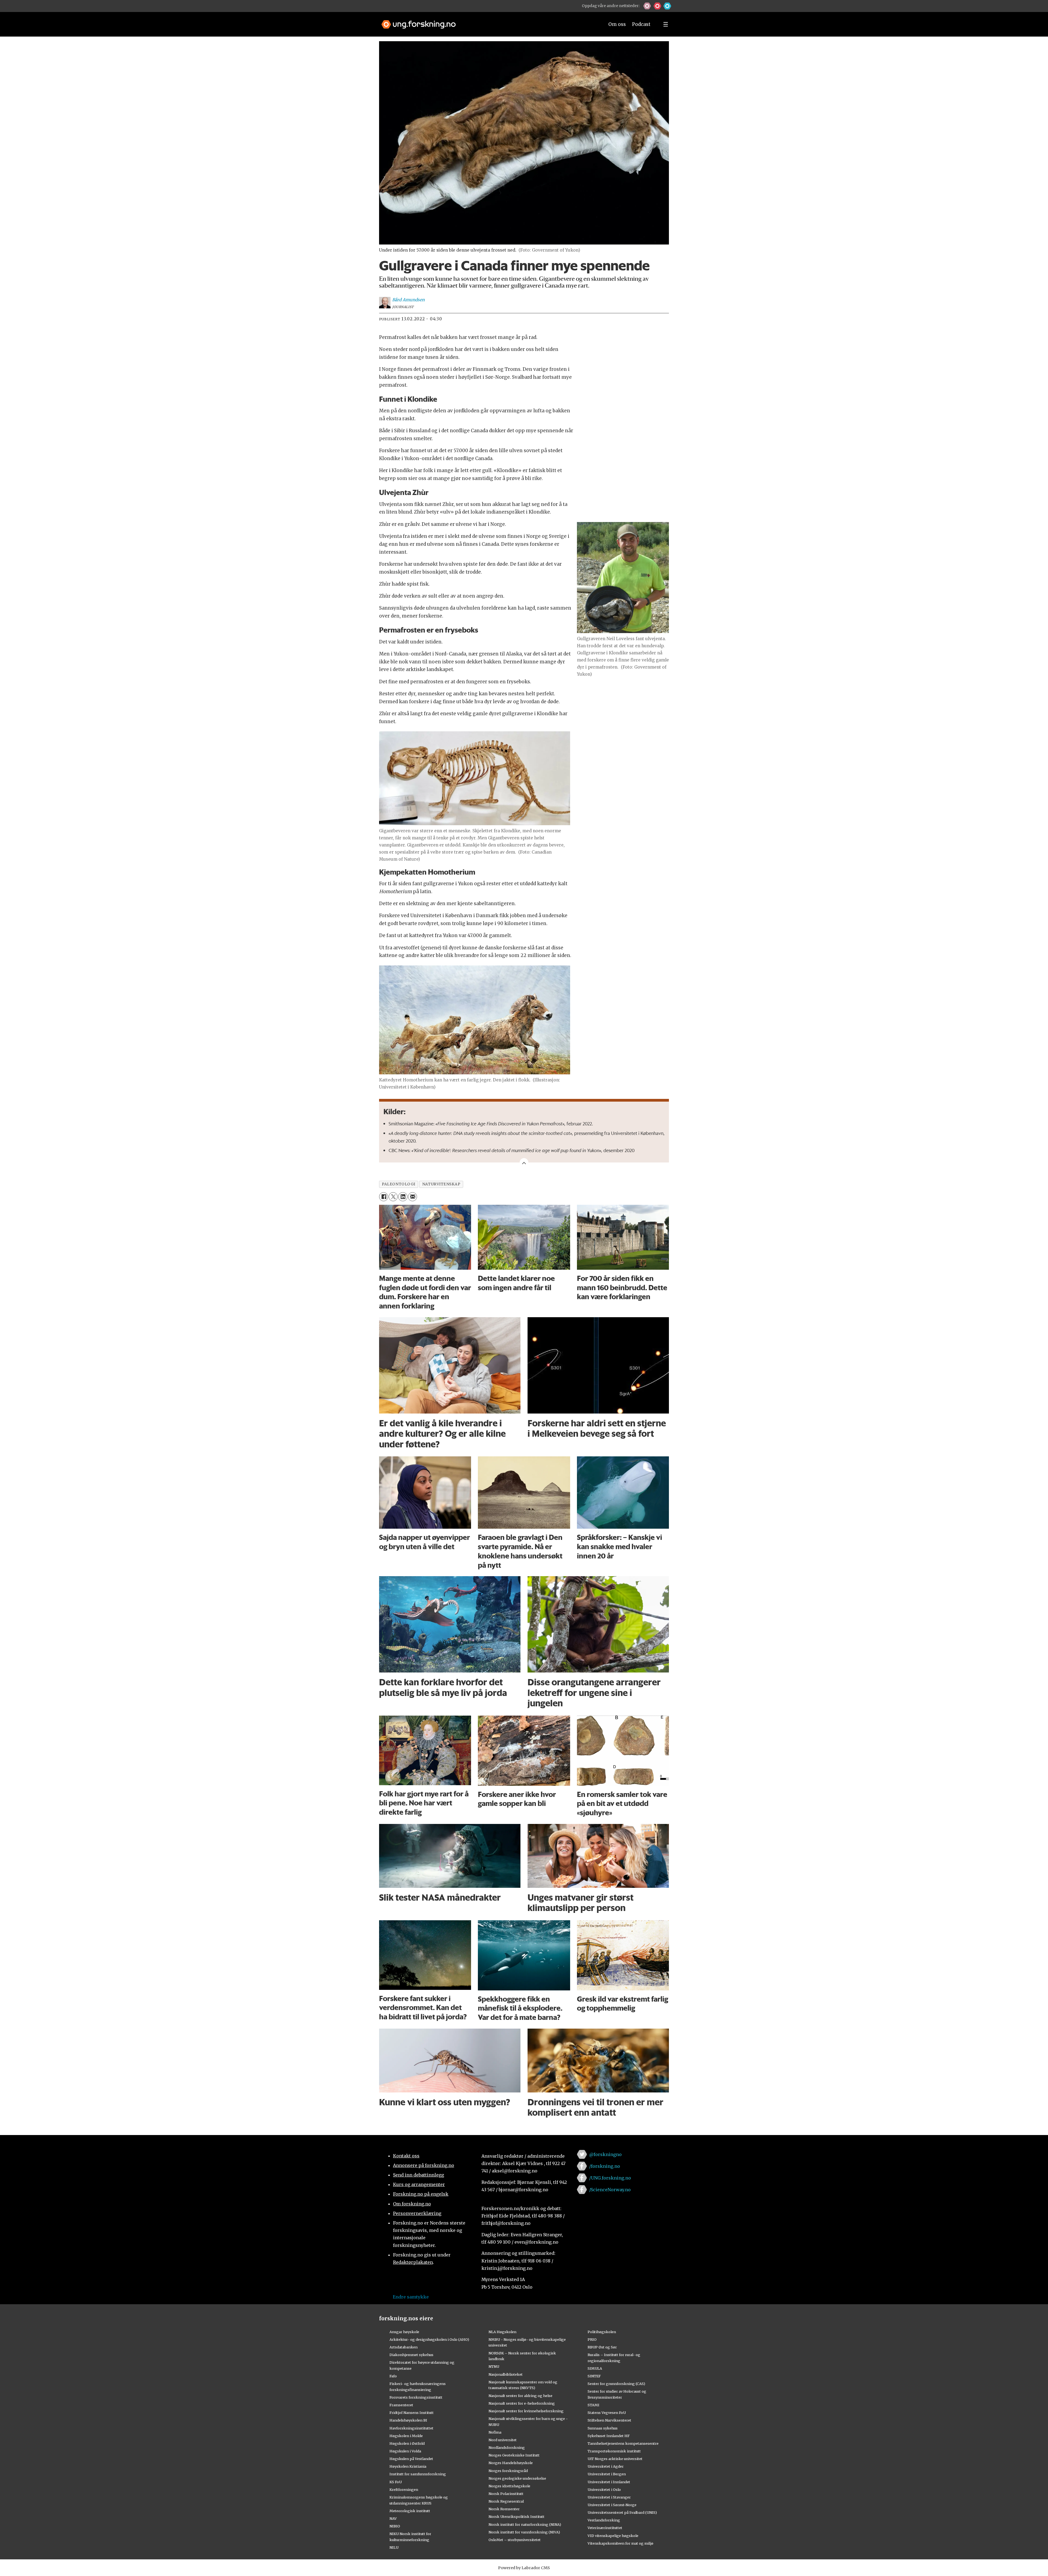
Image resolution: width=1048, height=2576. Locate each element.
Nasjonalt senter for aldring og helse (520, 2396)
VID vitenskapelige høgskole (613, 2536)
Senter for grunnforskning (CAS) (616, 2384)
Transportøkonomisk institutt (614, 2451)
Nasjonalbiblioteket (506, 2374)
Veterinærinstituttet (605, 2528)
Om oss (617, 24)
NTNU (494, 2366)
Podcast (641, 24)
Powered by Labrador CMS (524, 2568)
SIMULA (595, 2368)
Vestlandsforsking (604, 2520)
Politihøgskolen (602, 2332)
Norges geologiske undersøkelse (517, 2478)
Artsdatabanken (404, 2347)
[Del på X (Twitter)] (393, 1197)
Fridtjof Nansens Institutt (412, 2413)
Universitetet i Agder (606, 2466)
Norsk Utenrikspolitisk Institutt (516, 2517)
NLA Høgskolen (502, 2332)
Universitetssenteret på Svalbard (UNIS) (622, 2512)
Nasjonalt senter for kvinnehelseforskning (526, 2411)
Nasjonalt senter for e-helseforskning (522, 2403)
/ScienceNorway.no (610, 2190)
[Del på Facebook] (384, 1197)
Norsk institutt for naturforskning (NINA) (525, 2524)
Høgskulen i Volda (405, 2451)
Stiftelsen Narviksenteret (609, 2420)
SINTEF (594, 2376)
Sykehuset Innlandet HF (609, 2436)
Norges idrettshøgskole (509, 2486)
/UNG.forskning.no (610, 2178)
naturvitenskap (441, 1184)
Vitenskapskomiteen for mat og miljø (620, 2543)
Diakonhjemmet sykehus (411, 2355)
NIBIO (395, 2526)
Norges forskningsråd (508, 2471)
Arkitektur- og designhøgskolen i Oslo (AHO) (429, 2339)
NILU (394, 2547)
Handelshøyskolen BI (408, 2420)
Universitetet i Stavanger (609, 2497)
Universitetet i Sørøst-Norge (612, 2505)
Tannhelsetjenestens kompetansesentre (623, 2443)
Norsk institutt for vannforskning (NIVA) (524, 2532)
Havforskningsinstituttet (411, 2428)
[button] (647, 6)
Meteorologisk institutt (410, 2511)
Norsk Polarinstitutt (506, 2494)
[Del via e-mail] (413, 1197)
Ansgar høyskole (404, 2332)
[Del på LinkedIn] (403, 1197)
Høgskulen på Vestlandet (411, 2459)
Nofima (495, 2432)
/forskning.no (605, 2166)
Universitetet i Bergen (607, 2474)
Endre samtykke (411, 2297)
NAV (393, 2518)
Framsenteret (401, 2405)
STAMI (593, 2405)
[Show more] (524, 1162)
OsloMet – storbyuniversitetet (515, 2540)
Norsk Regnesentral (506, 2501)
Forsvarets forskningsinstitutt (416, 2397)
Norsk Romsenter (504, 2509)
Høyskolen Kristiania (408, 2466)
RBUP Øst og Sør (602, 2347)
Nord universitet (503, 2440)
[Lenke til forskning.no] (488, 22)
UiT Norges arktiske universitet (615, 2459)
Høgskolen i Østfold (407, 2443)
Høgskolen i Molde (406, 2436)
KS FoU (396, 2482)
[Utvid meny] (666, 24)
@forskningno (605, 2154)
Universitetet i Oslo (604, 2489)
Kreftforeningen (404, 2489)
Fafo (393, 2376)
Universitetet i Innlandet (609, 2482)
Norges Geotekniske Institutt (514, 2455)
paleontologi (399, 1184)
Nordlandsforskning (507, 2447)
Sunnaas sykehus (603, 2428)
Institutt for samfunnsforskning (418, 2474)
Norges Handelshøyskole (511, 2463)
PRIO (592, 2339)
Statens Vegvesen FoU (607, 2413)
